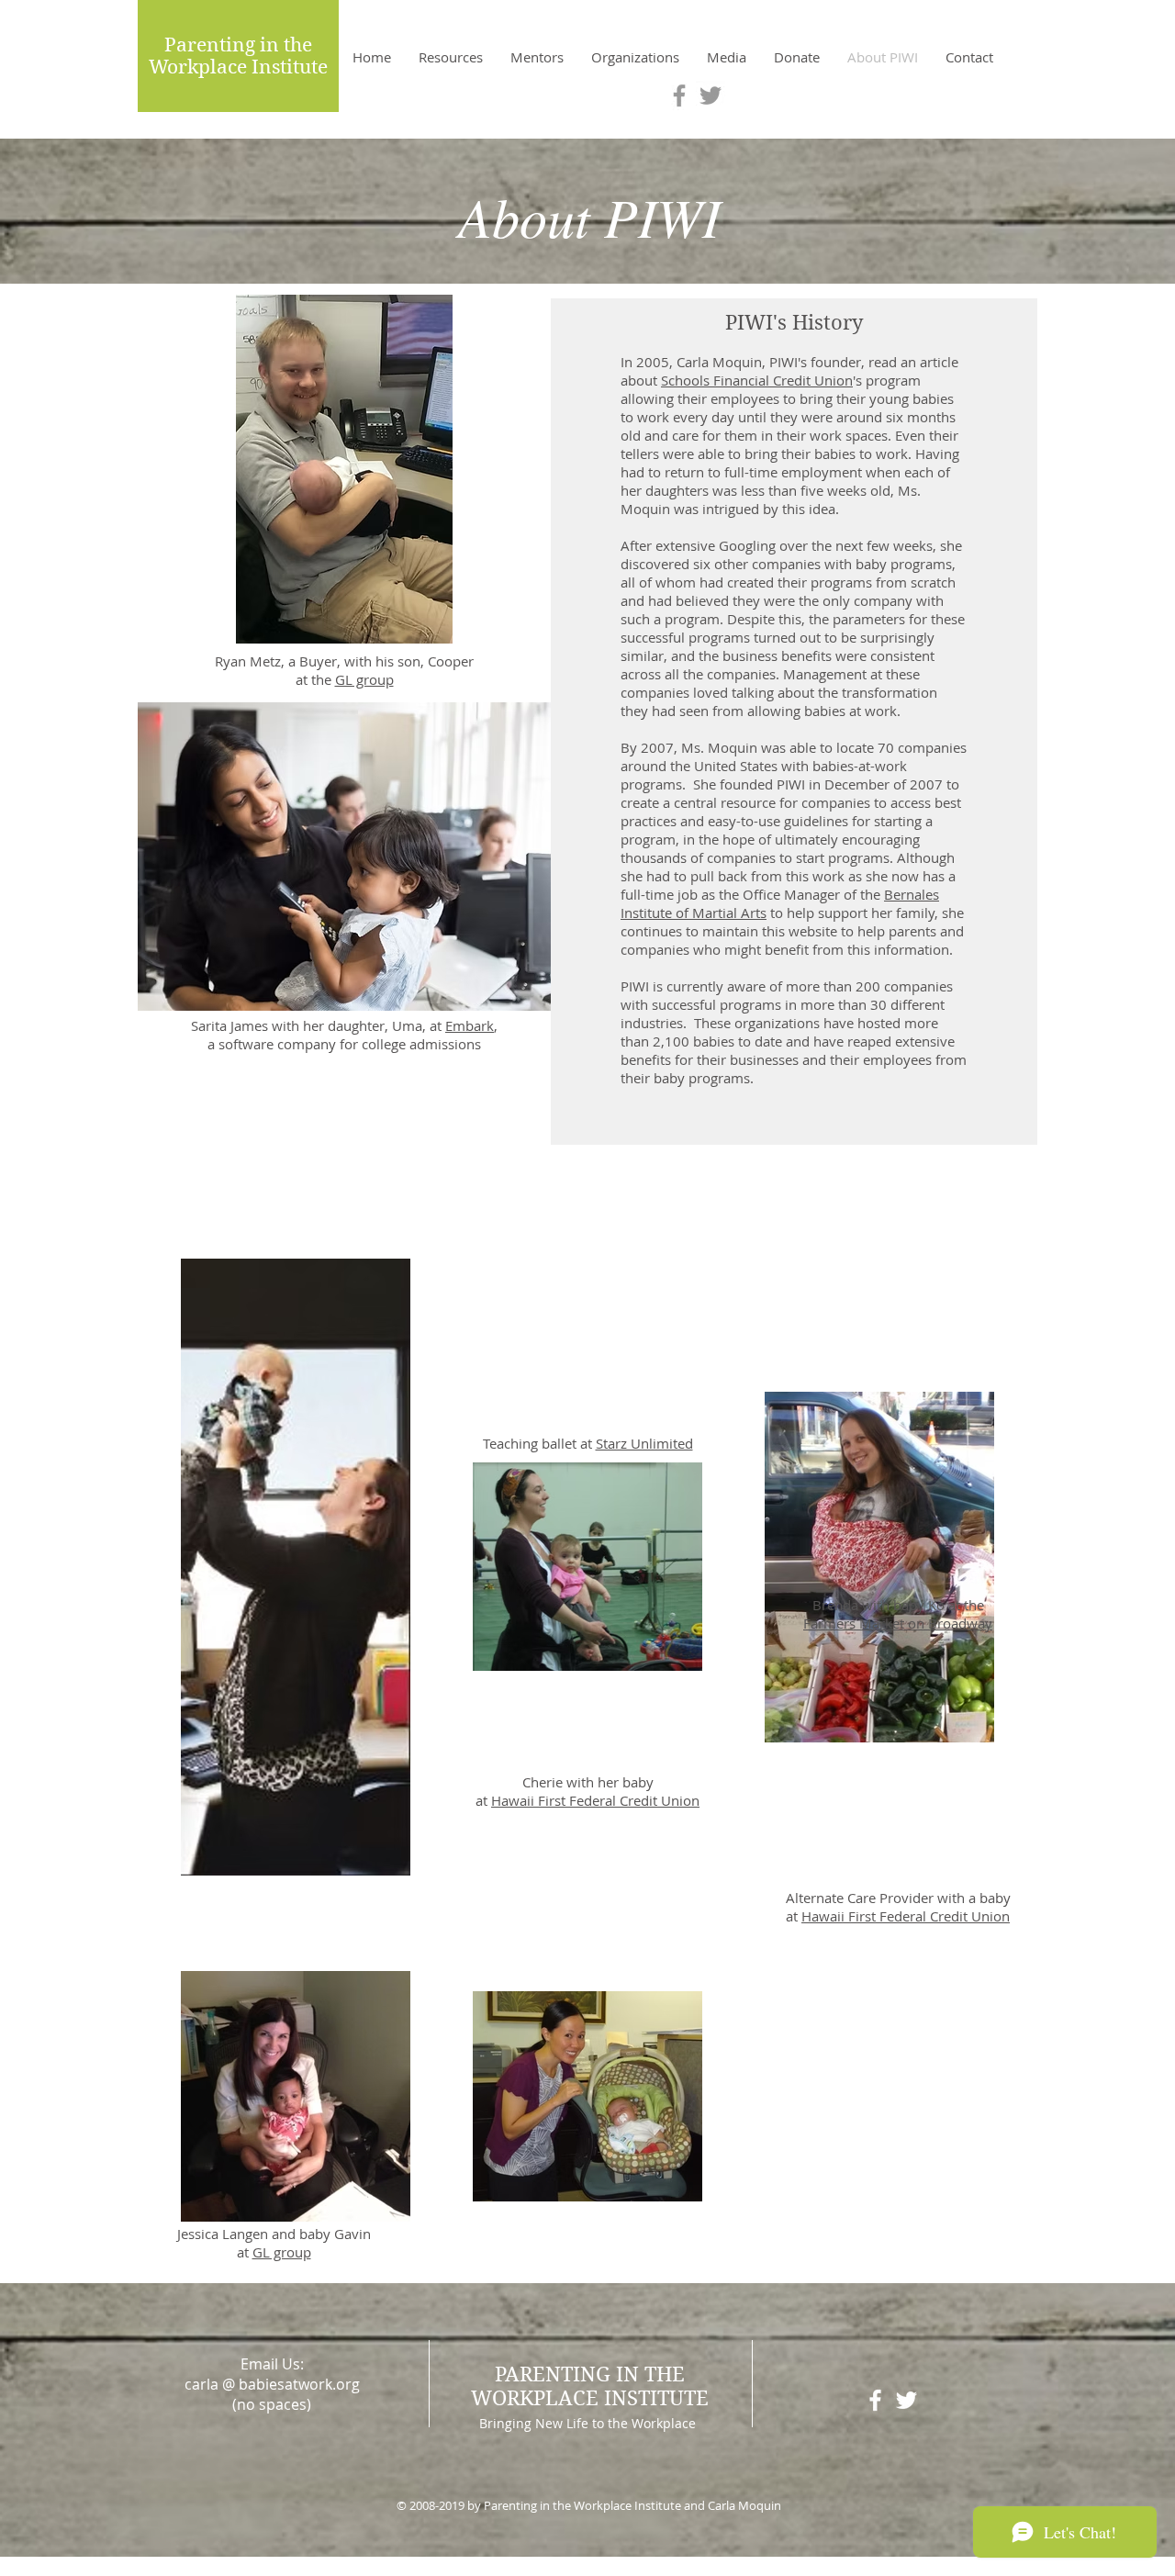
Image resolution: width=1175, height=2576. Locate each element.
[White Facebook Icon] (875, 2400)
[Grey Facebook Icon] (679, 95)
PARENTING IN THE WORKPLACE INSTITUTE (590, 2386)
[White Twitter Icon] (906, 2400)
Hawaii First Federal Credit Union (595, 1800)
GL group (364, 679)
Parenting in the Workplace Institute (238, 56)
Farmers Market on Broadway (898, 1623)
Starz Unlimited (644, 1443)
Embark (470, 1025)
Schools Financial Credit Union (757, 380)
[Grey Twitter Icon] (711, 95)
